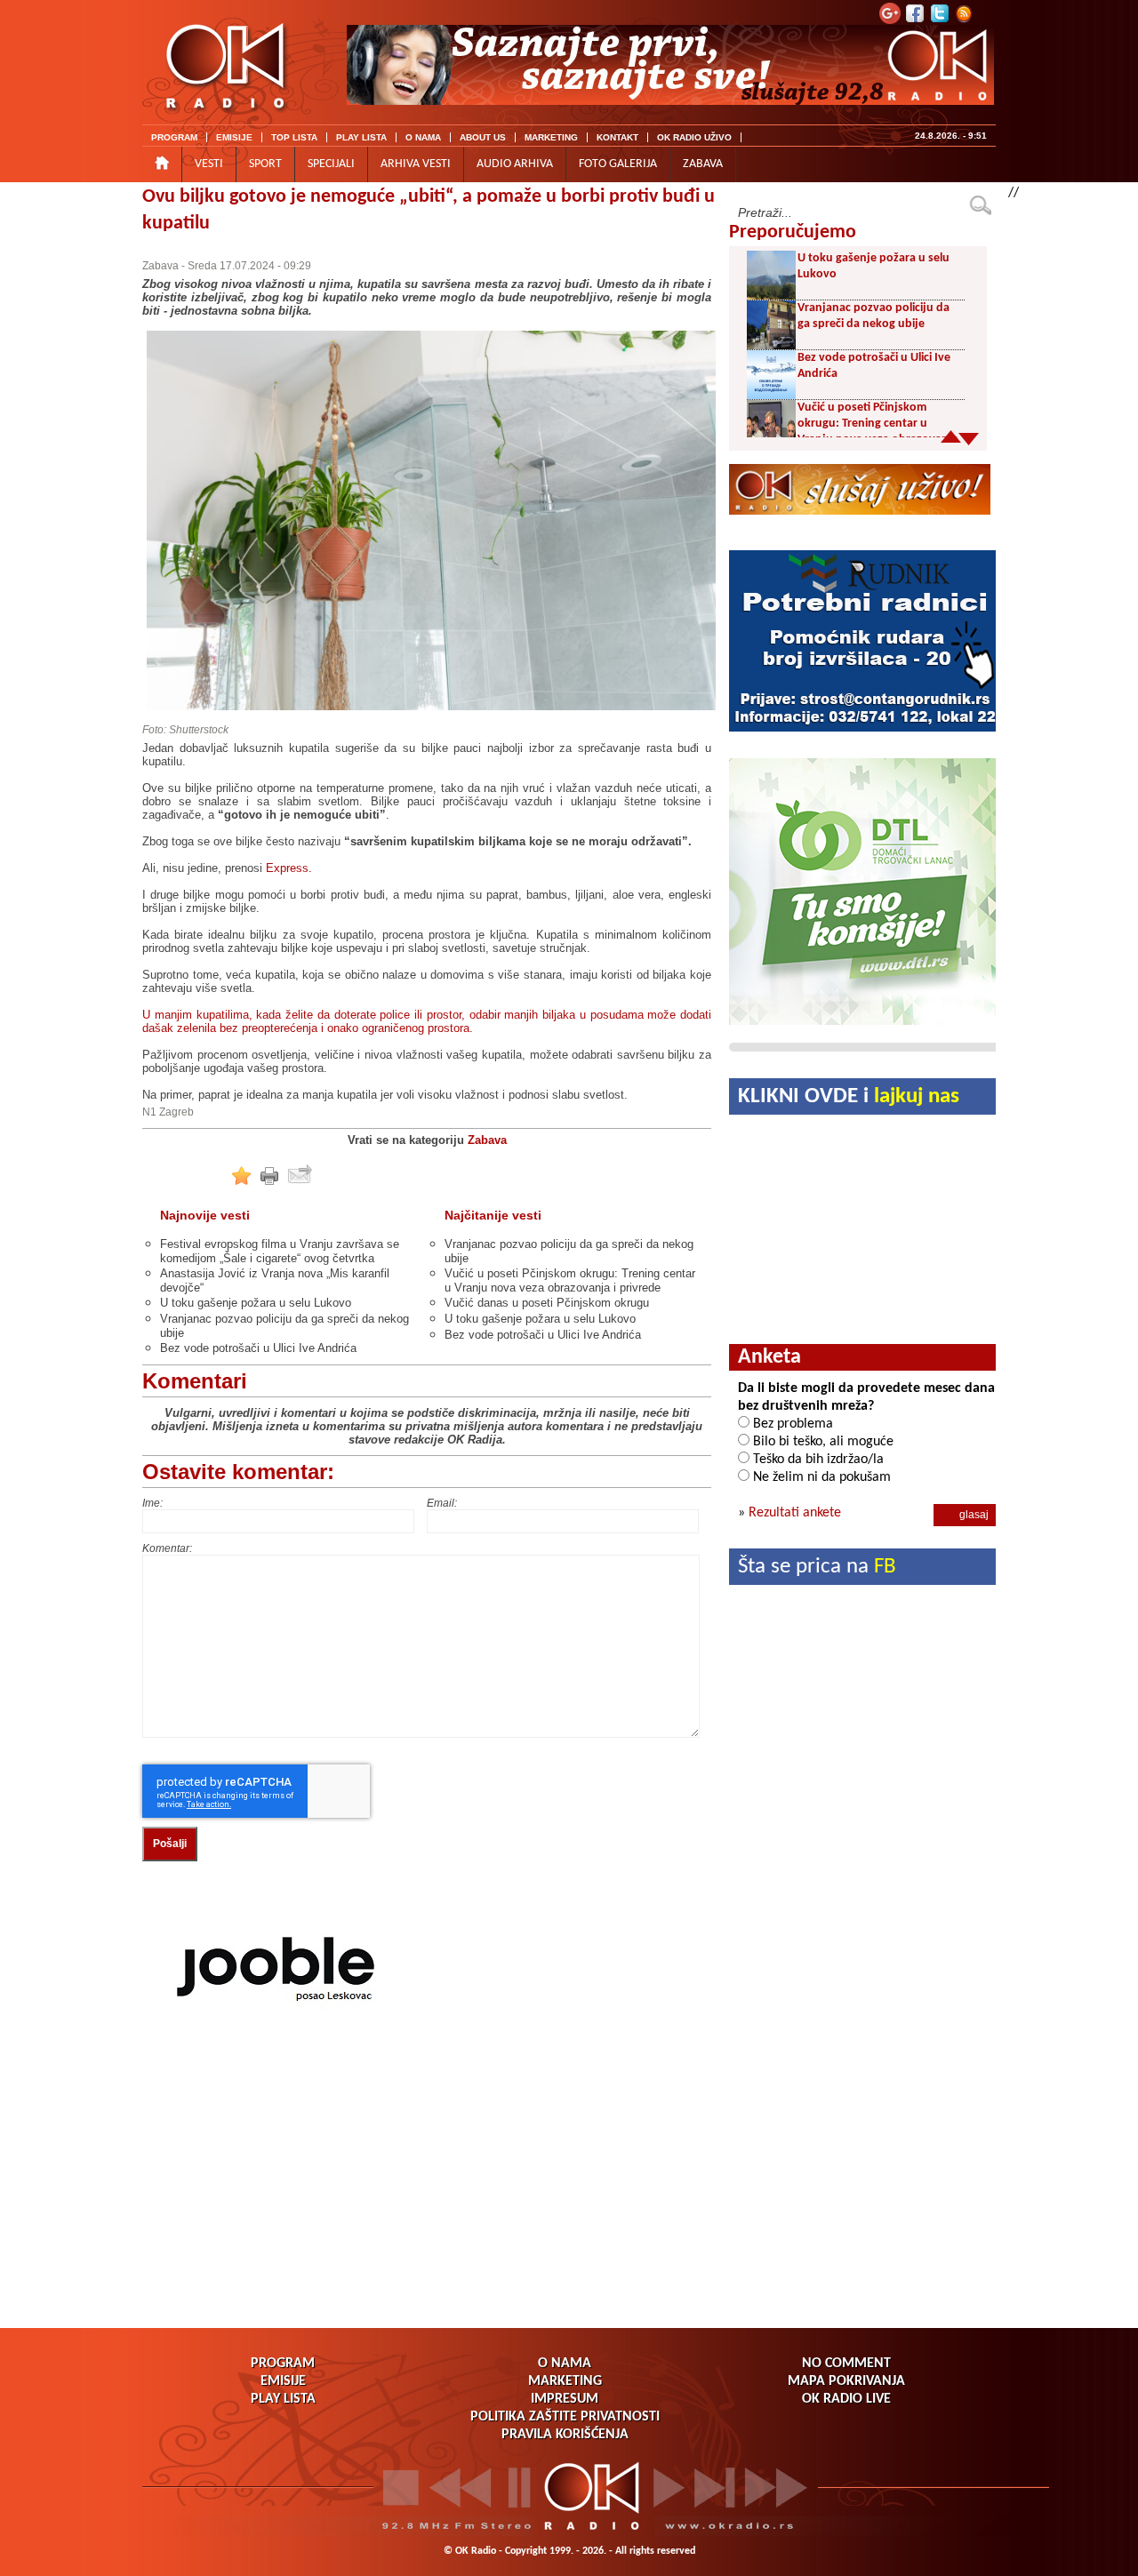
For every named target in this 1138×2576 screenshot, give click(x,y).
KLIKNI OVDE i (849, 1096)
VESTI (209, 164)
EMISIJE (234, 137)
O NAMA (423, 137)
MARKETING (551, 137)
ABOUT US (483, 137)
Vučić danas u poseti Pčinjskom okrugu (547, 1303)
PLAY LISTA (361, 137)
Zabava (160, 266)
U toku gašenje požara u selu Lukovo (256, 1303)
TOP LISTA (294, 137)
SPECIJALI (331, 164)
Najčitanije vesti (493, 1215)
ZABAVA (703, 164)
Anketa (769, 1357)
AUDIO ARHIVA (515, 164)
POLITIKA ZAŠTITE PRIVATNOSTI (565, 2417)
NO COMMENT (846, 2364)
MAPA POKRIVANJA (846, 2381)
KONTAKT (617, 137)
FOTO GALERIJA (618, 164)
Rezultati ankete (795, 1513)
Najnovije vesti (205, 1215)
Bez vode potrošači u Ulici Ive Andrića (258, 1348)
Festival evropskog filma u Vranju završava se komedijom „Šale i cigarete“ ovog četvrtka (280, 1251)
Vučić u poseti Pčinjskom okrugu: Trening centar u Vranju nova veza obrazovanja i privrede (570, 1280)
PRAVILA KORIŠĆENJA (565, 2435)
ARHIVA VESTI (416, 164)
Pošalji (170, 1844)
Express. (289, 868)
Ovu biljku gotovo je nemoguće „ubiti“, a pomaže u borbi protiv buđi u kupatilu (429, 210)
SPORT (265, 164)
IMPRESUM (565, 2399)
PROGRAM (174, 137)
